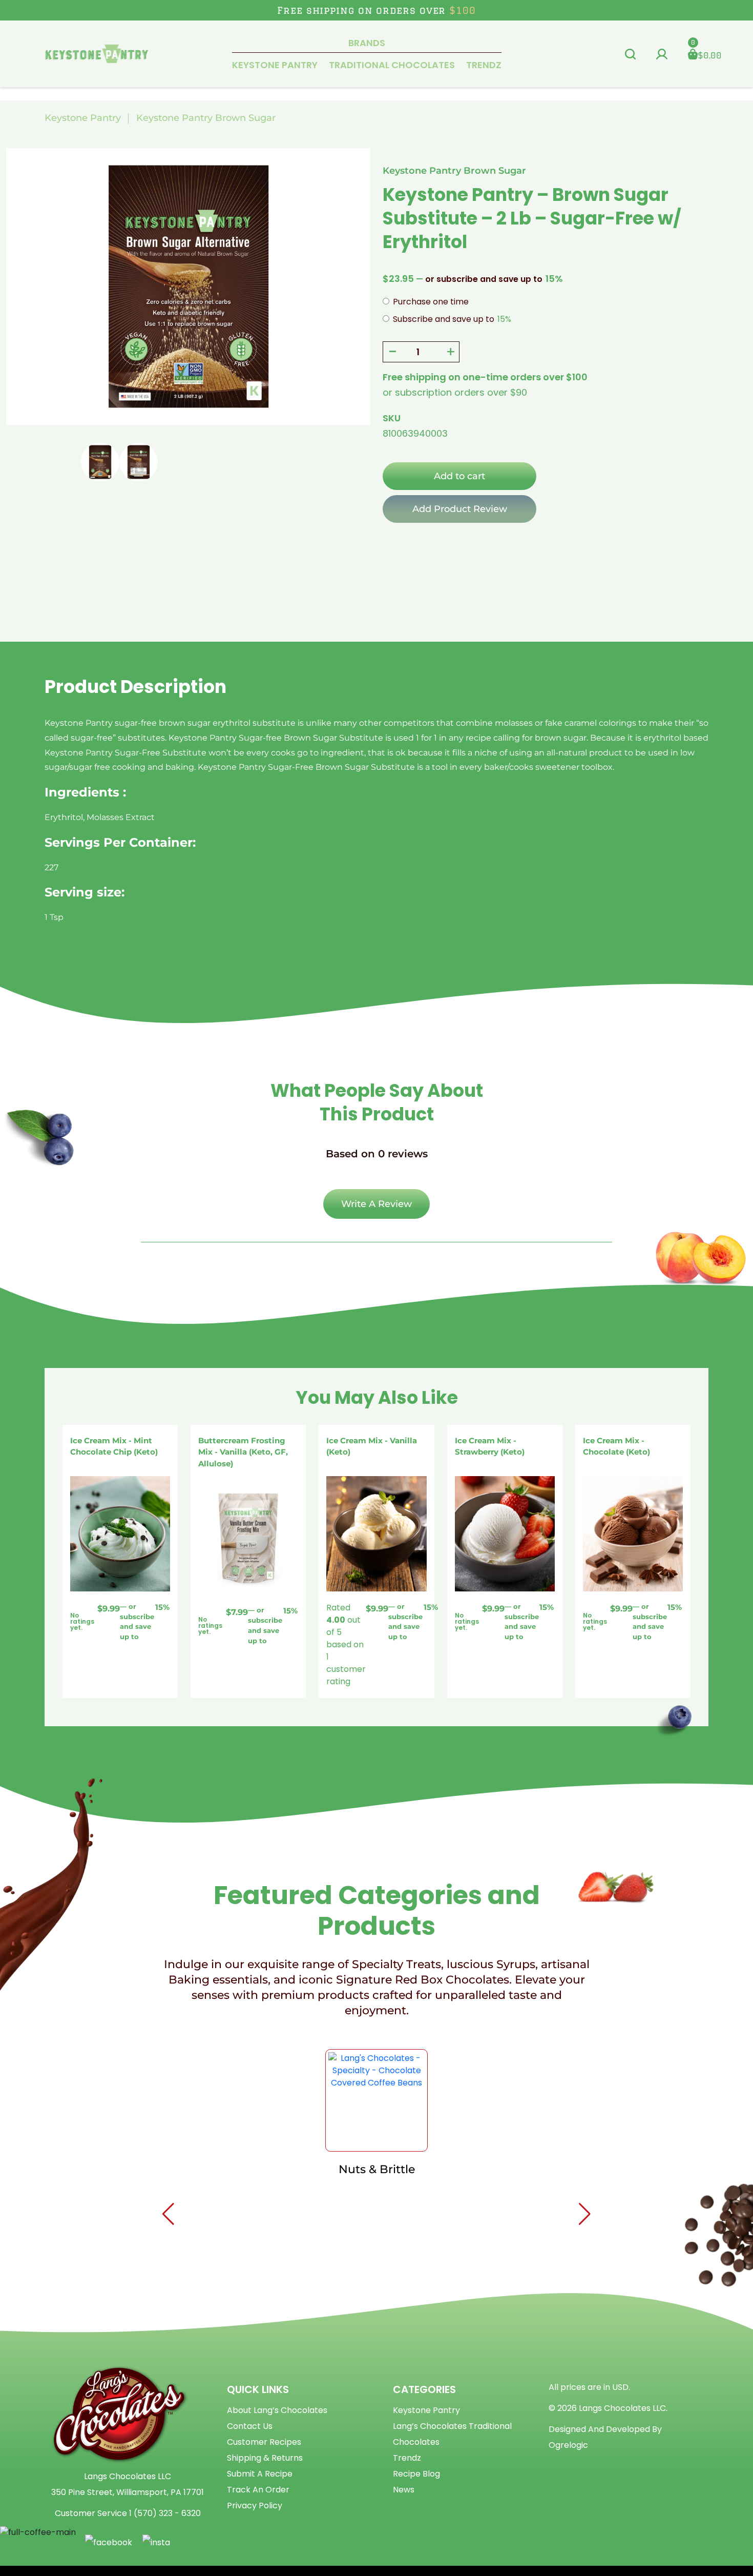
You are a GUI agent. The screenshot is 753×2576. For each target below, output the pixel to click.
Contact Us (250, 2426)
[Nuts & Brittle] (376, 2100)
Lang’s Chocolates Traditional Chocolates (452, 2434)
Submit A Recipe (260, 2474)
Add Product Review (460, 509)
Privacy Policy (255, 2506)
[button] (630, 54)
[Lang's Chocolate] (97, 53)
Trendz (484, 65)
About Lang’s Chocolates (277, 2410)
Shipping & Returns (265, 2458)
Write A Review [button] (376, 1204)
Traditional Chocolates (392, 65)
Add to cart (459, 476)
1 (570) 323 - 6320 (165, 2513)
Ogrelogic (568, 2445)
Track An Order (258, 2490)
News (404, 2490)
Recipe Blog (416, 2474)
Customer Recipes (264, 2442)
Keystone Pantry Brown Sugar (206, 118)
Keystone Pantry (275, 65)
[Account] (662, 54)
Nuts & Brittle (377, 2169)
